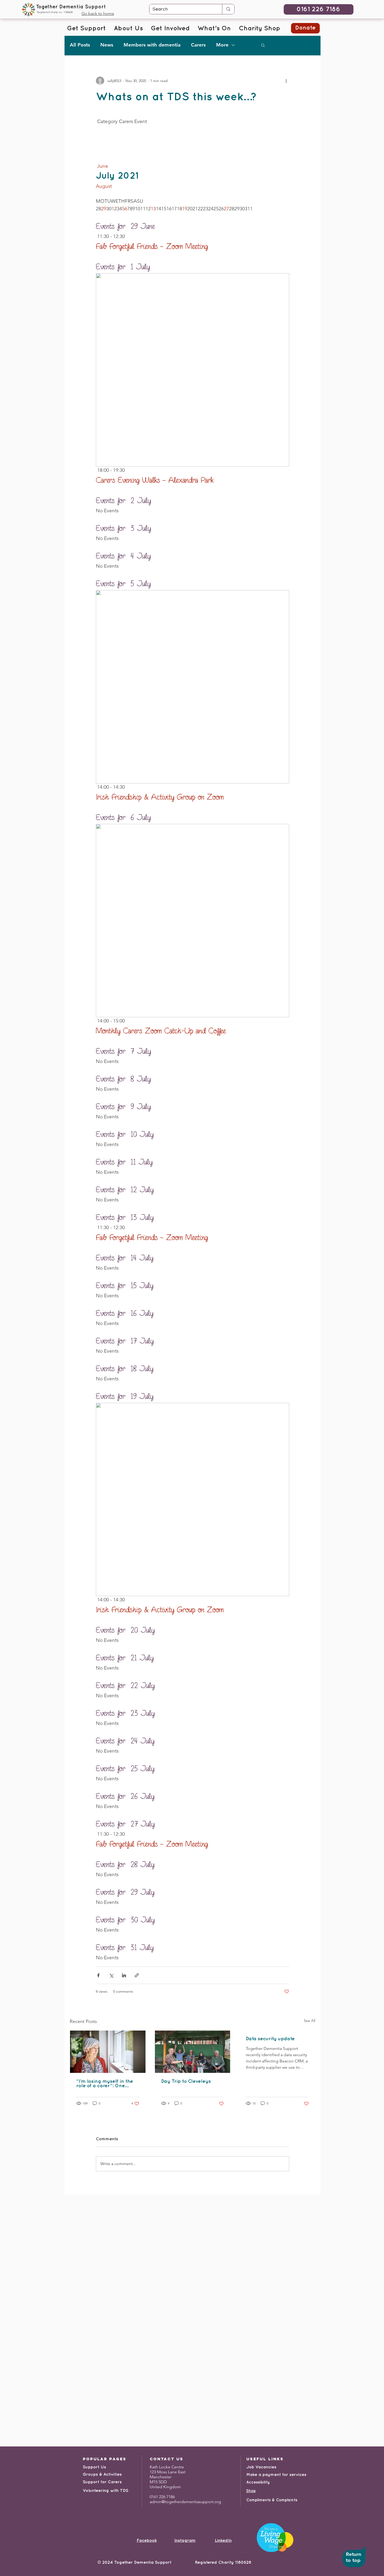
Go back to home (98, 13)
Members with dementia (152, 45)
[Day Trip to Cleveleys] (193, 2052)
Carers (198, 45)
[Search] (228, 9)
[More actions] (286, 81)
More (222, 45)
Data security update (270, 2039)
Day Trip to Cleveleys (186, 2081)
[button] (263, 45)
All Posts (80, 45)
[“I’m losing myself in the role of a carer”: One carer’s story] (108, 2052)
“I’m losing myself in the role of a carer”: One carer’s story (105, 2084)
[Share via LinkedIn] (124, 1975)
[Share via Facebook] (98, 1975)
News (107, 45)
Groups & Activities (102, 2475)
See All (310, 2021)
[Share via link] (137, 1975)
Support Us (94, 2467)
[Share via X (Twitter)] (111, 1975)
